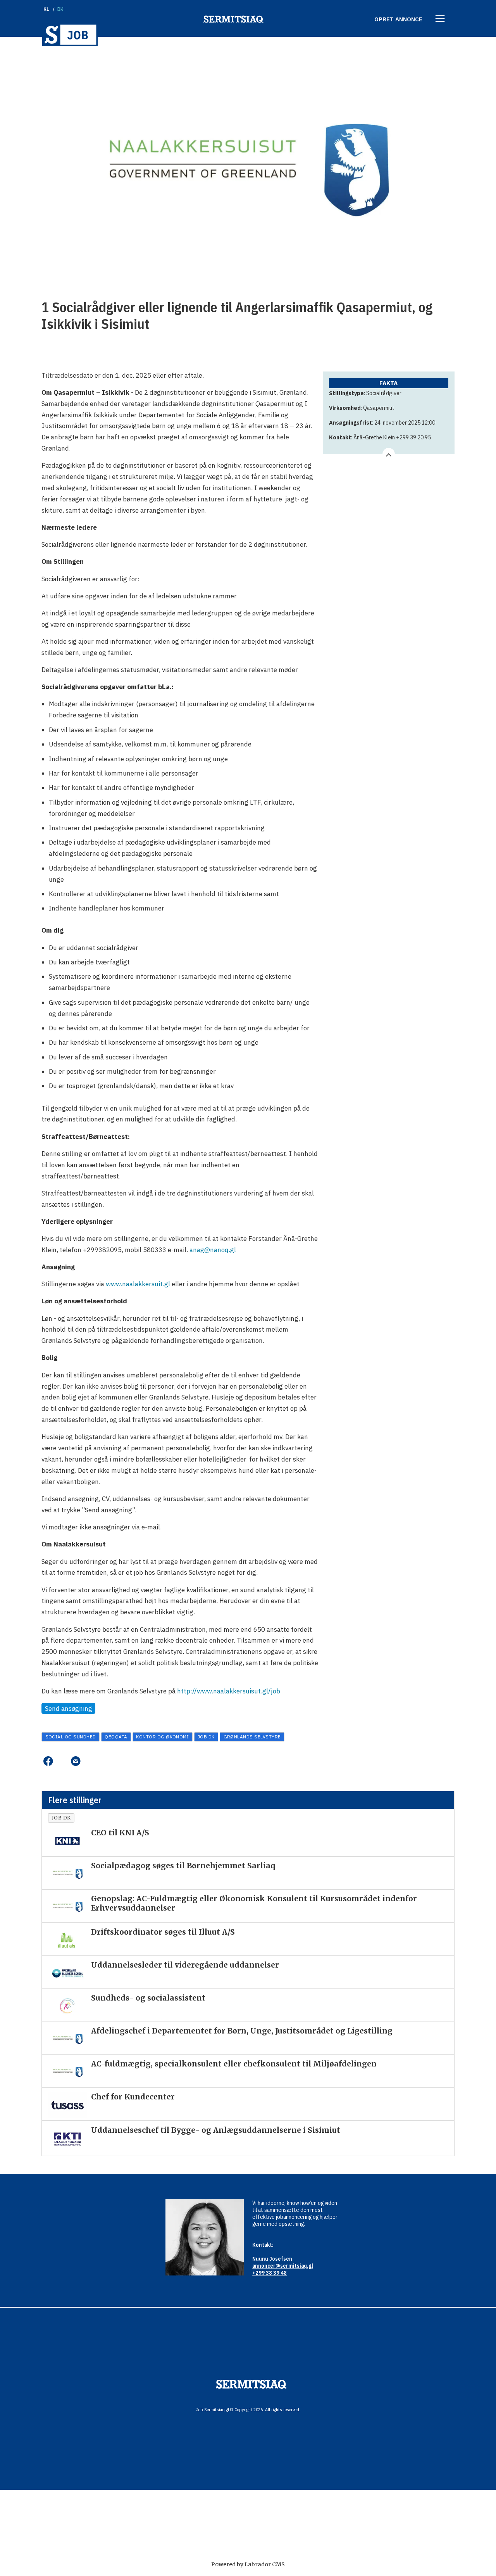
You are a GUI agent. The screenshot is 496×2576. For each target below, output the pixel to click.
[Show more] (389, 454)
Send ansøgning (69, 1709)
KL (46, 9)
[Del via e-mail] (75, 1761)
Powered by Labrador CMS (248, 2564)
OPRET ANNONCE (398, 19)
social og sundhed (71, 1737)
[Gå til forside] (70, 35)
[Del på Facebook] (48, 1761)
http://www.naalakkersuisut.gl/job (229, 1691)
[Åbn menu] (440, 19)
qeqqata (116, 1737)
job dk (206, 1737)
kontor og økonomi (162, 1737)
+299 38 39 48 (270, 2273)
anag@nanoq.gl (213, 1250)
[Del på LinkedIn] (62, 1761)
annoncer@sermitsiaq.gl (283, 2266)
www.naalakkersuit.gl (138, 1284)
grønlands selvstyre (252, 1737)
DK (61, 9)
